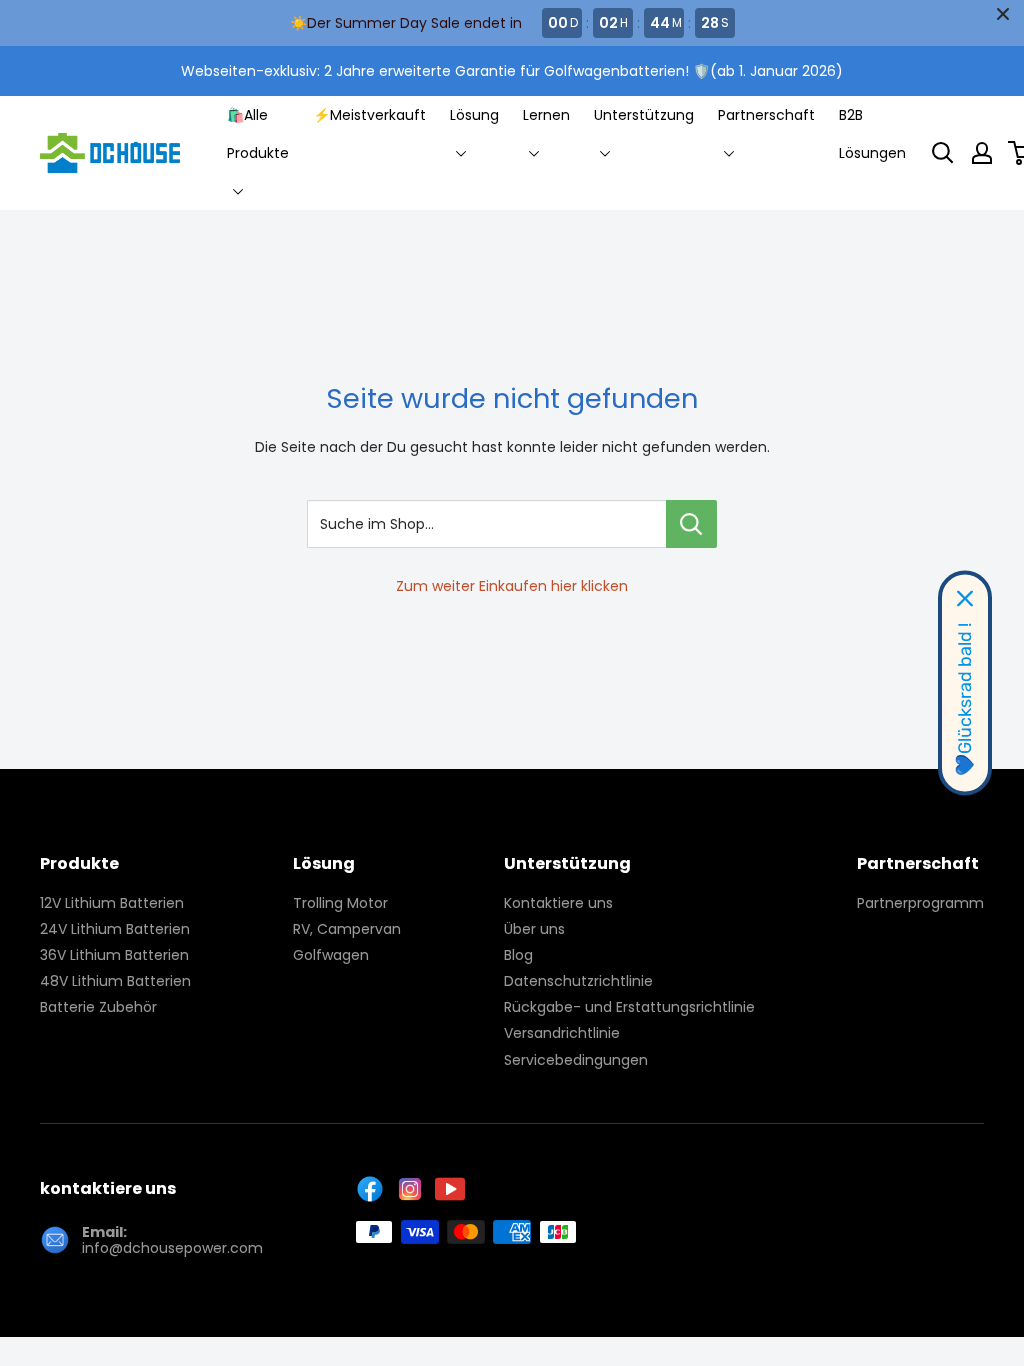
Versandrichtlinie (562, 1033)
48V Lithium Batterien (115, 981)
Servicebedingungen (576, 1060)
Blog (518, 955)
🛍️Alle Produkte (258, 134)
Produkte (79, 863)
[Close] (965, 599)
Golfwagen (331, 955)
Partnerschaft (766, 115)
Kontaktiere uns (558, 903)
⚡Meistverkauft (369, 115)
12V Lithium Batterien (112, 903)
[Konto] (982, 153)
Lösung (474, 115)
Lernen (546, 115)
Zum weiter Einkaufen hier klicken (512, 586)
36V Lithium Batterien (114, 955)
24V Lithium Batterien (115, 929)
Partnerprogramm (920, 903)
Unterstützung (644, 115)
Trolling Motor (340, 903)
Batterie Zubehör (98, 1007)
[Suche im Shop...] (691, 524)
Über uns (534, 929)
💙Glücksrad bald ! (965, 699)
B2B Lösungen (872, 134)
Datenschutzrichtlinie (578, 981)
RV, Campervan (347, 929)
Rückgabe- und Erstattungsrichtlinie (629, 1007)
